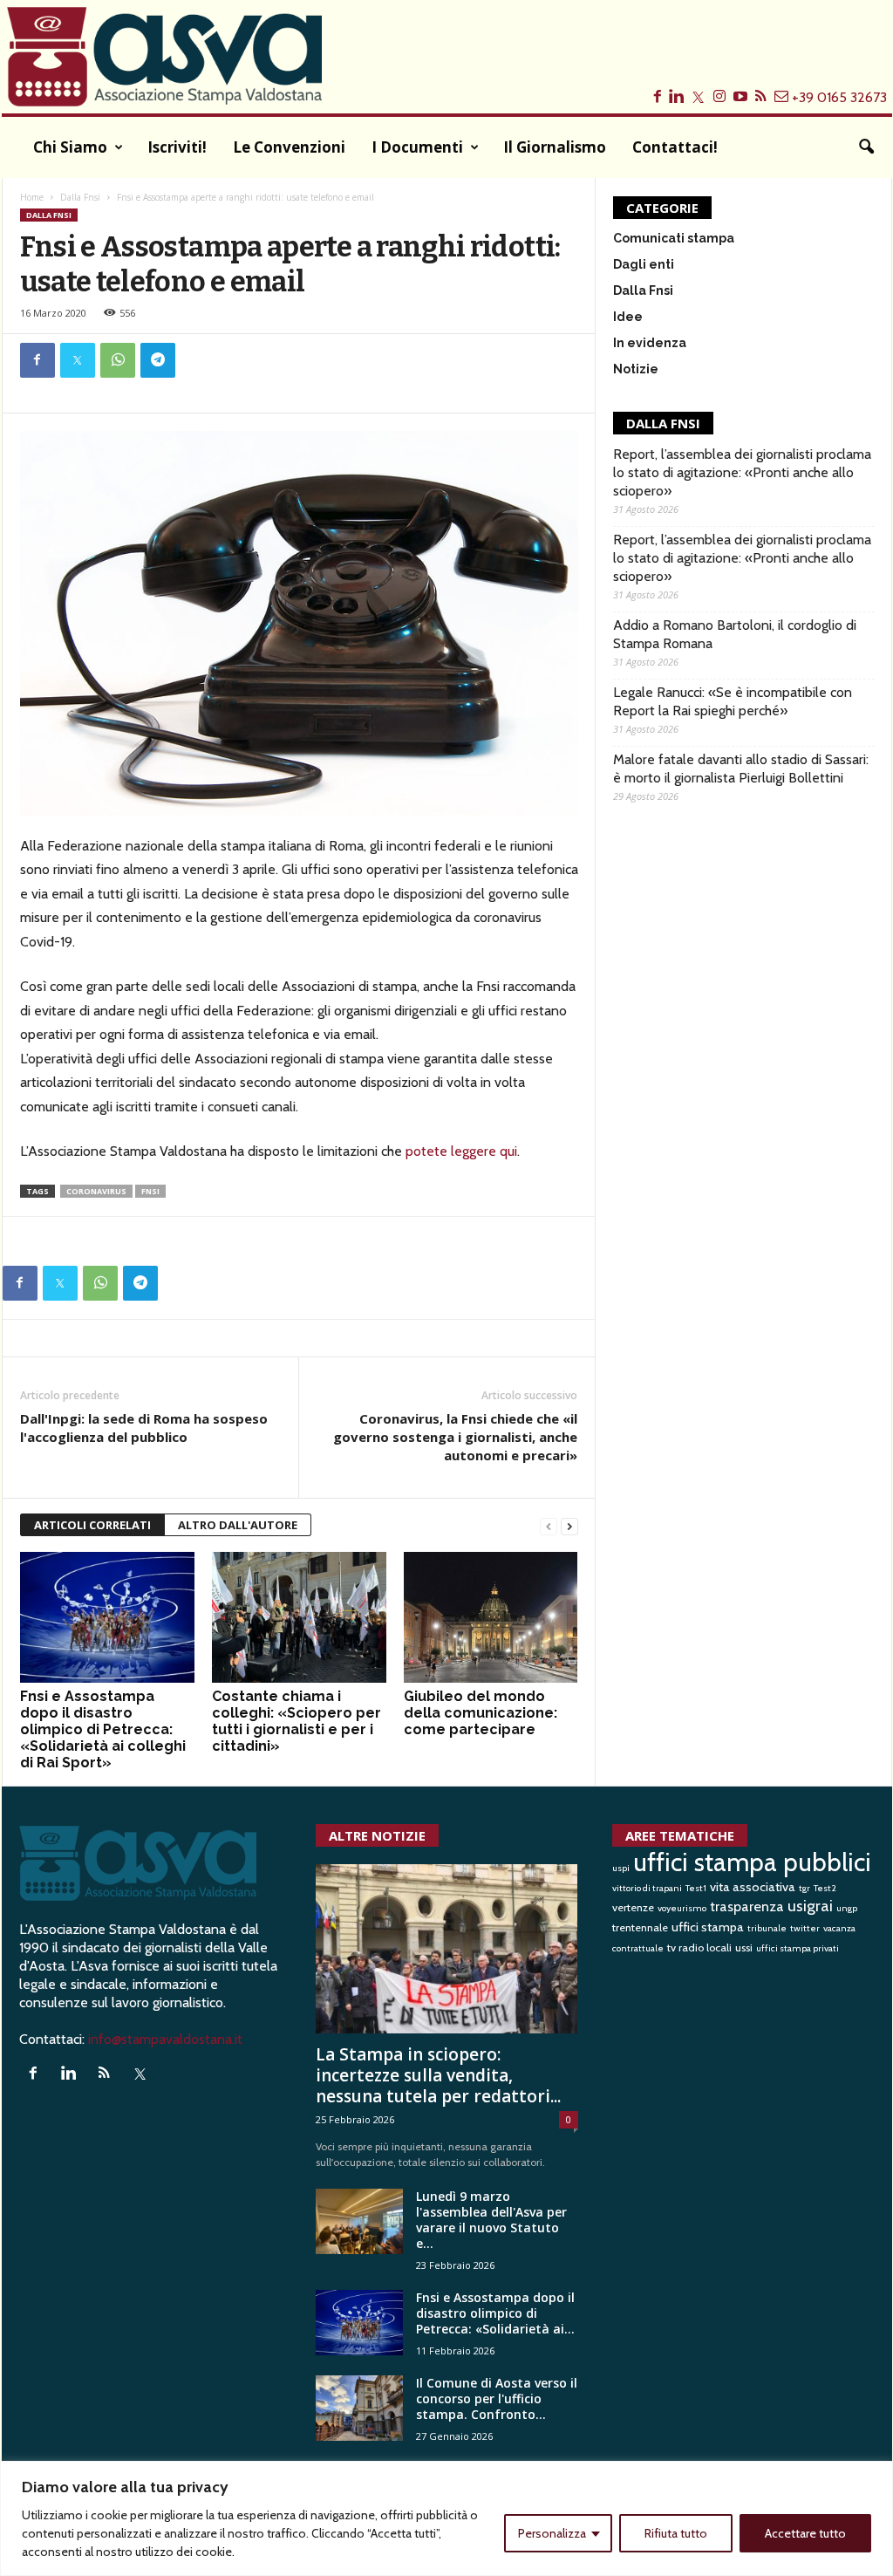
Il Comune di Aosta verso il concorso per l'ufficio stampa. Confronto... (497, 2398)
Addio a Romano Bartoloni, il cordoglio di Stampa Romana (735, 634)
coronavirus (96, 1191)
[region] (446, 2518)
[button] (866, 147)
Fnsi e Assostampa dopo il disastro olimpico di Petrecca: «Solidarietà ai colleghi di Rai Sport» (103, 1729)
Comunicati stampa (674, 238)
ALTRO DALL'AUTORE (238, 1525)
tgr (804, 1888)
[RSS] (109, 2074)
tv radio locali (699, 1947)
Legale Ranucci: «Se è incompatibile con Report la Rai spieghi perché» (733, 701)
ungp (847, 1908)
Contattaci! (675, 147)
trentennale (640, 1927)
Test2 (825, 1888)
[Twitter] (78, 360)
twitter (805, 1928)
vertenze (633, 1907)
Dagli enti (644, 264)
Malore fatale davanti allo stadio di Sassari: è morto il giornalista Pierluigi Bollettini (741, 769)
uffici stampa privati (798, 1948)
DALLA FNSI (663, 423)
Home (32, 197)
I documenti (417, 147)
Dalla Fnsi (80, 197)
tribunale (767, 1928)
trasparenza (747, 1906)
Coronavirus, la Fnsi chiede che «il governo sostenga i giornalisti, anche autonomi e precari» (455, 1437)
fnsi (150, 1191)
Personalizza (552, 2533)
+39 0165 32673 (839, 97)
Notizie (636, 369)
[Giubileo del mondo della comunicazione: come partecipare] (491, 1617)
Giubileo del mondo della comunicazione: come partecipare (481, 1713)
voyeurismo (682, 1908)
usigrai (810, 1906)
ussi (744, 1947)
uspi (621, 1868)
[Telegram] (158, 360)
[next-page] (569, 1525)
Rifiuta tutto (676, 2533)
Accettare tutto (805, 2533)
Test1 (696, 1888)
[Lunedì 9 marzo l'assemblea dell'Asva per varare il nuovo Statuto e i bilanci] (359, 2221)
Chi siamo (70, 147)
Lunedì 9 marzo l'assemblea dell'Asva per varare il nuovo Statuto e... (491, 2220)
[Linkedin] (73, 2074)
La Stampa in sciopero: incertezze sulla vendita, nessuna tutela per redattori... (438, 2075)
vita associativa (753, 1887)
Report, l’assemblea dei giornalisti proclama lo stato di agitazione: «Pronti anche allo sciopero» (742, 472)
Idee (628, 317)
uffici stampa (708, 1927)
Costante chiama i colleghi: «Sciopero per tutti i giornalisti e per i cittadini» (297, 1721)
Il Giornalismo (555, 147)
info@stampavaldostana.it (165, 2039)
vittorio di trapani (647, 1888)
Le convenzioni (289, 147)
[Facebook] (37, 360)
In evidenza (650, 343)
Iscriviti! (177, 147)
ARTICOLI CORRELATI (92, 1525)
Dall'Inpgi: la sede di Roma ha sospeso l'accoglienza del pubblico (144, 1428)
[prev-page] (549, 1525)
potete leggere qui (461, 1151)
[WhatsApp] (118, 360)
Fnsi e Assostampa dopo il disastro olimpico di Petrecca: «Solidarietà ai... (495, 2313)
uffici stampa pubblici (752, 1862)
